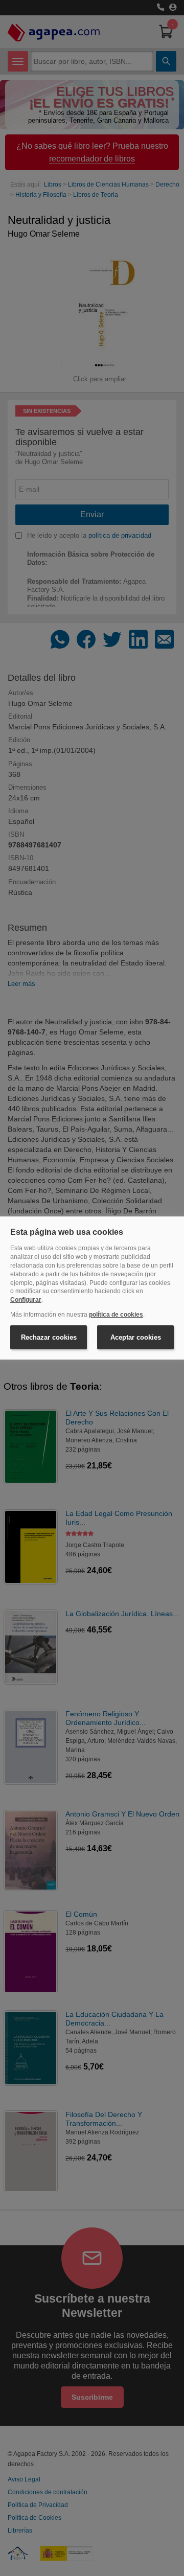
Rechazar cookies (49, 1337)
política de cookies (116, 1315)
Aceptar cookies (136, 1337)
